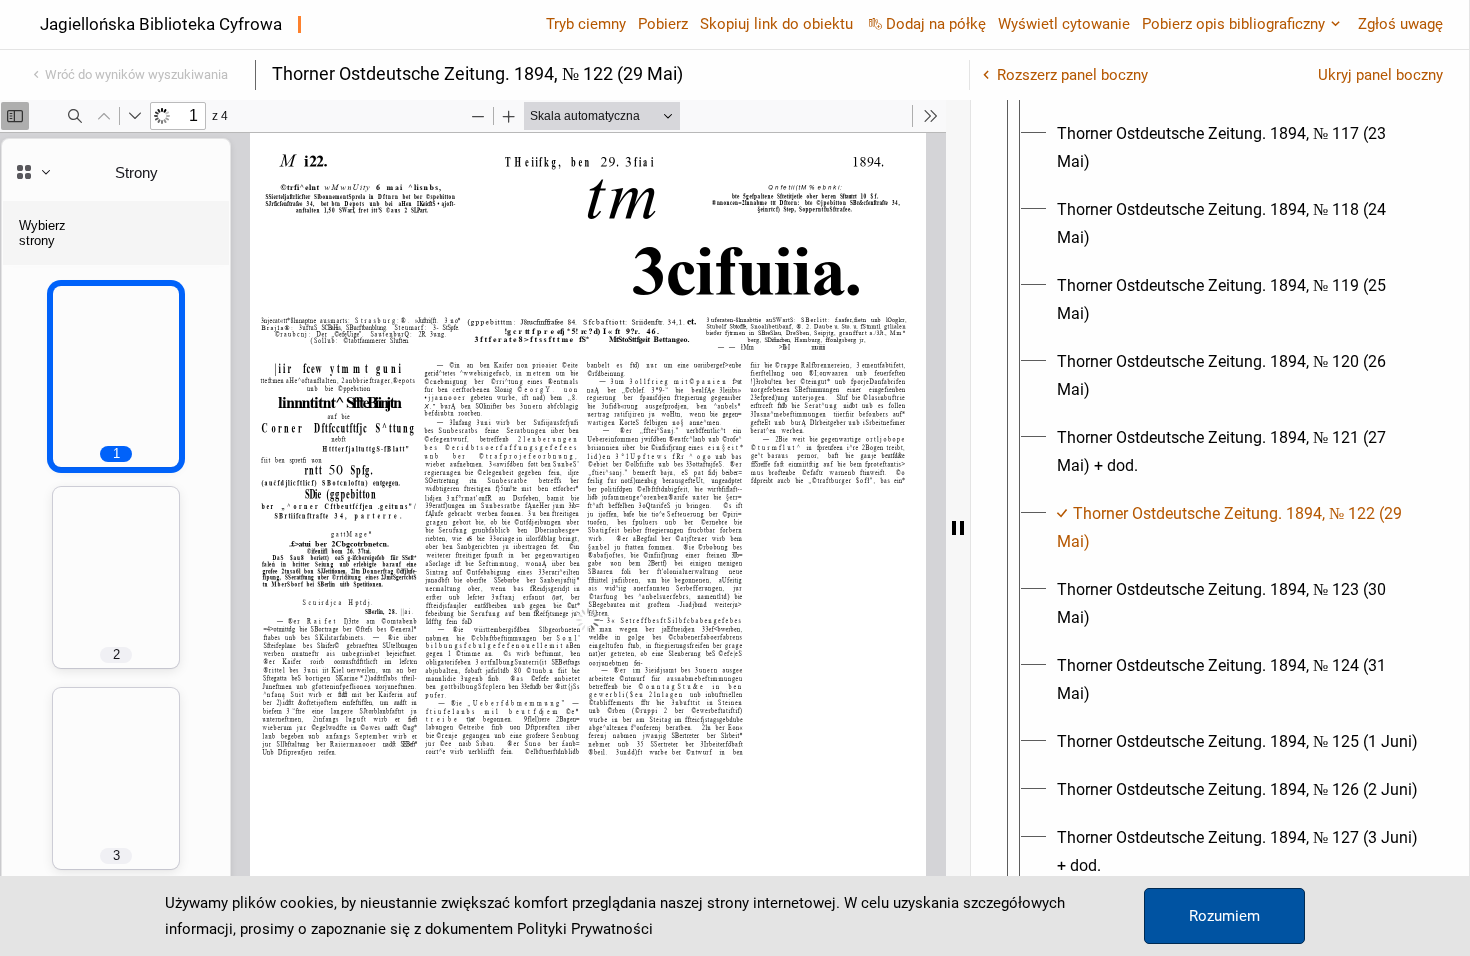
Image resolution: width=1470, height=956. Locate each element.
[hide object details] (958, 528)
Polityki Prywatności (585, 929)
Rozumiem (1224, 916)
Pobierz (663, 24)
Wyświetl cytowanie (1064, 24)
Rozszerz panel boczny (1072, 75)
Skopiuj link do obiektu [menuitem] (776, 24)
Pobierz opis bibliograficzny (1233, 24)
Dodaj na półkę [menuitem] (936, 24)
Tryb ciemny (586, 24)
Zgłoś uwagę (1400, 24)
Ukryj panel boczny (1380, 75)
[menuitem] (1238, 148)
